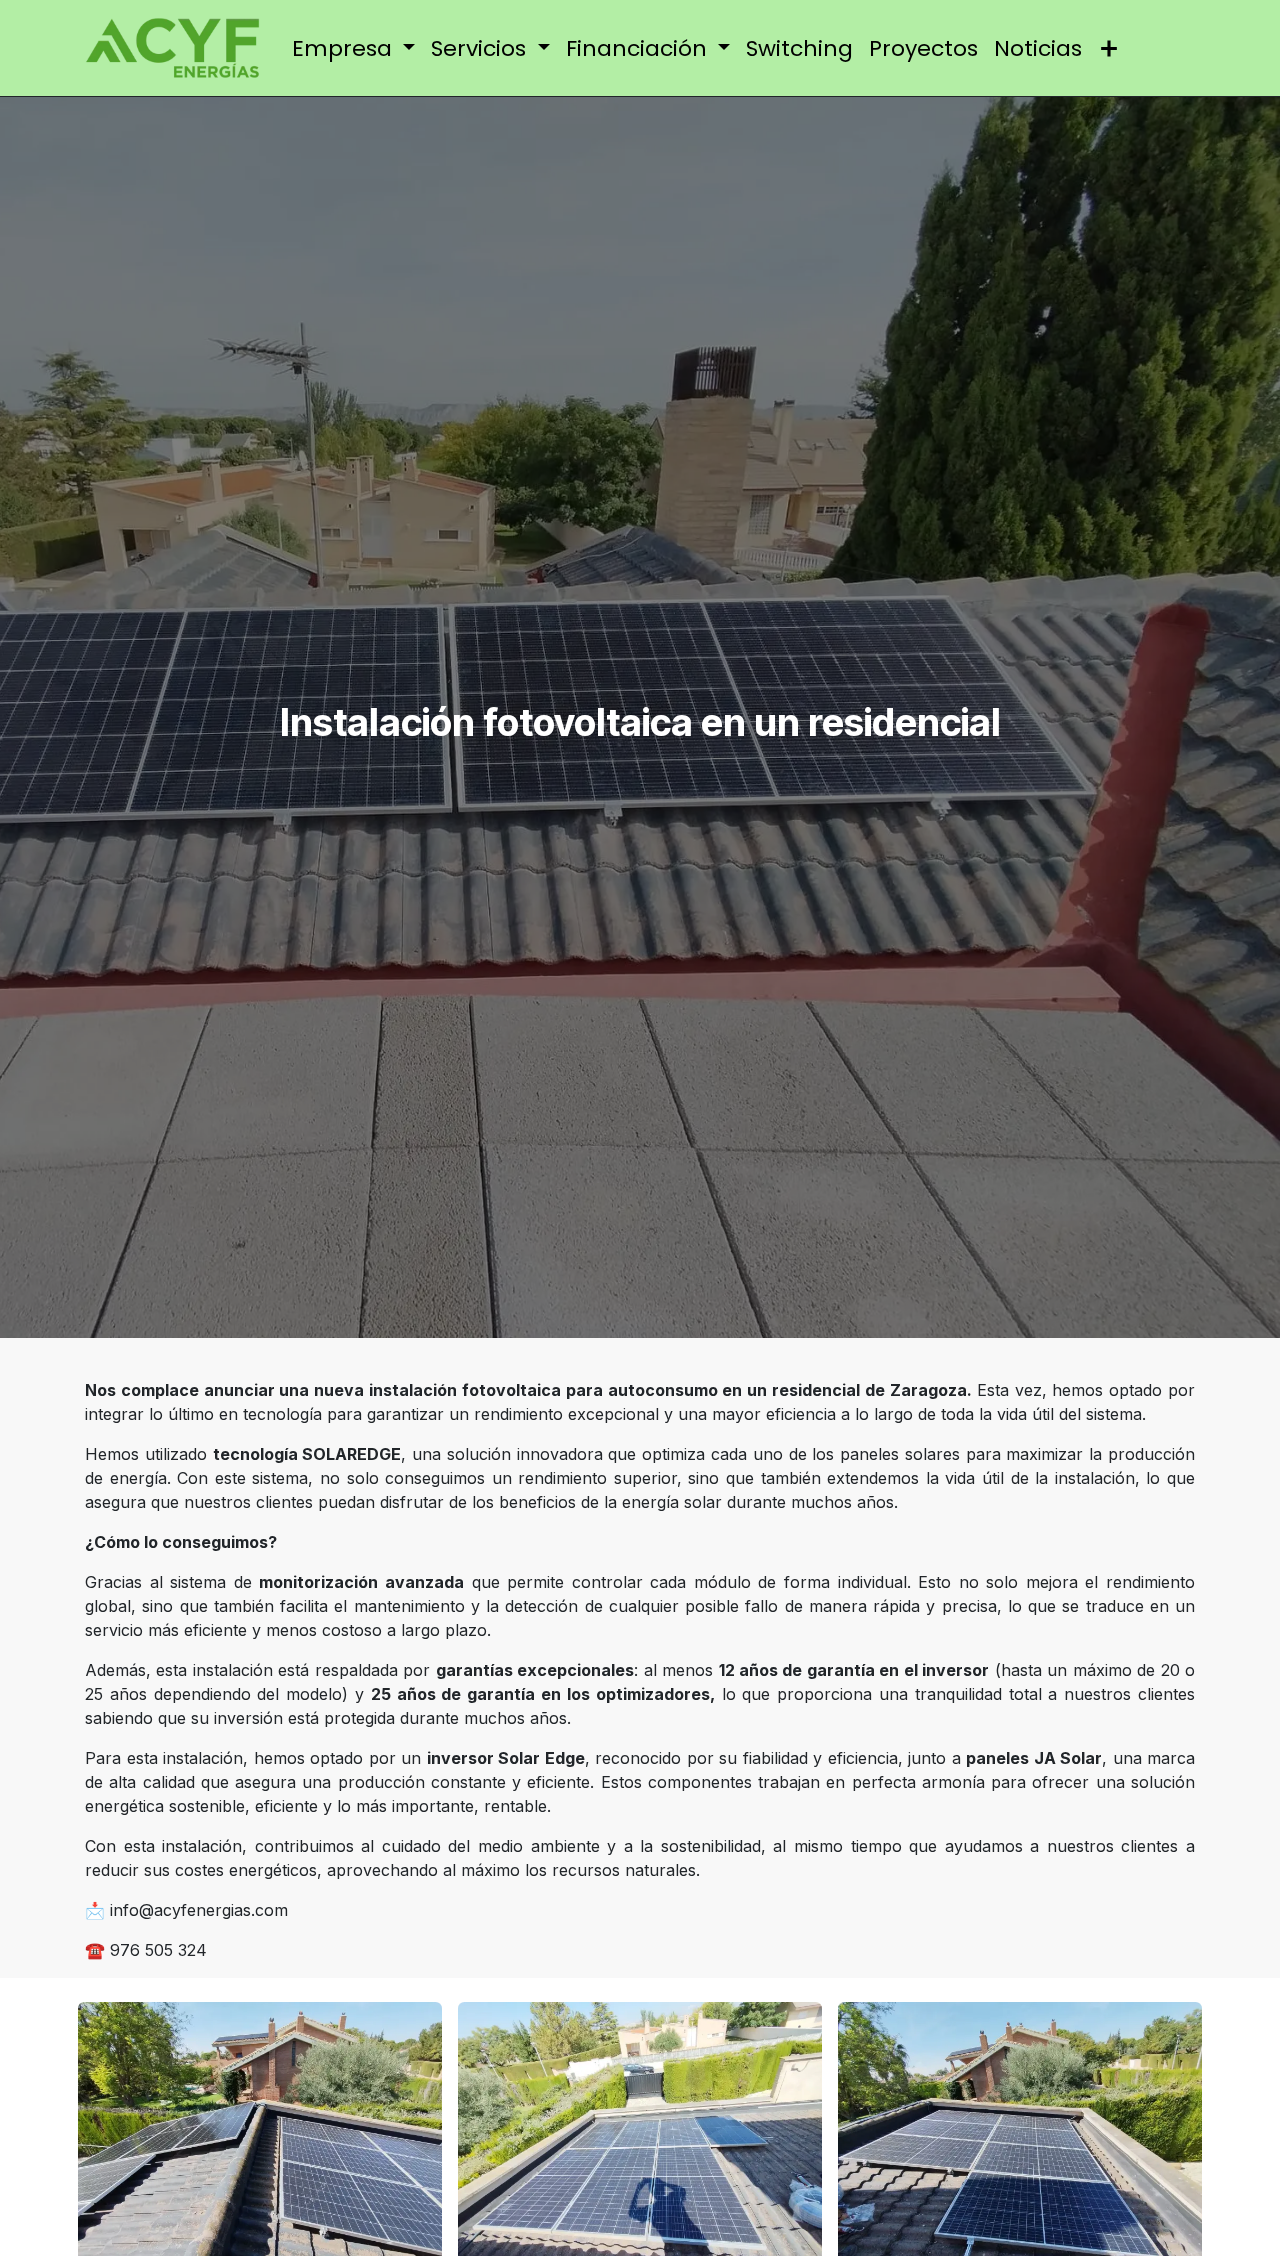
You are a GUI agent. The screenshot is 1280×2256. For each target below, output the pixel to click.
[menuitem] (354, 48)
